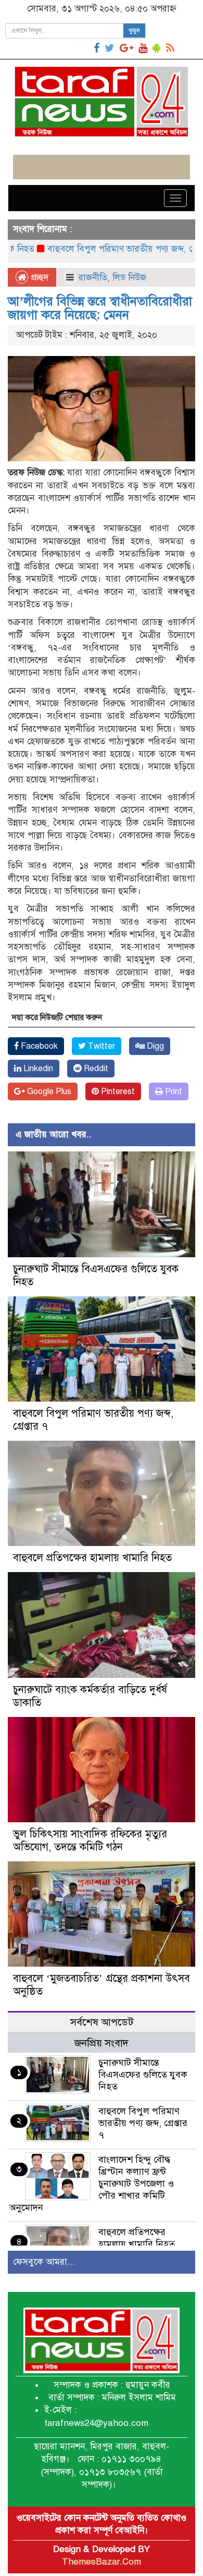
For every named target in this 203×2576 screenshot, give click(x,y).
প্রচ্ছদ (38, 278)
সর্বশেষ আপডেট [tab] (102, 2022)
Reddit (95, 1069)
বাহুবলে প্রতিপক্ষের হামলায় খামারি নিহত (92, 1558)
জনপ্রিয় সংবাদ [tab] (102, 2043)
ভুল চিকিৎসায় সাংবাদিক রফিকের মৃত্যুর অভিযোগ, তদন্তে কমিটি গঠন (90, 1841)
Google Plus (48, 1091)
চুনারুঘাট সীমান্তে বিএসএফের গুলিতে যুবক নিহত (143, 2075)
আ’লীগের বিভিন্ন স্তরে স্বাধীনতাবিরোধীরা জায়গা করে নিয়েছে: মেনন (100, 308)
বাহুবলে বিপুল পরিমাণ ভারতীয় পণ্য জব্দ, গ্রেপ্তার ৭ (106, 249)
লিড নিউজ (129, 278)
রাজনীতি (93, 278)
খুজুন (134, 31)
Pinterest (117, 1091)
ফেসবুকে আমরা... (44, 2262)
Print (173, 1091)
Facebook (38, 1046)
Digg (154, 1046)
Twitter (100, 1046)
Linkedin (37, 1069)
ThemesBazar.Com (102, 2562)
